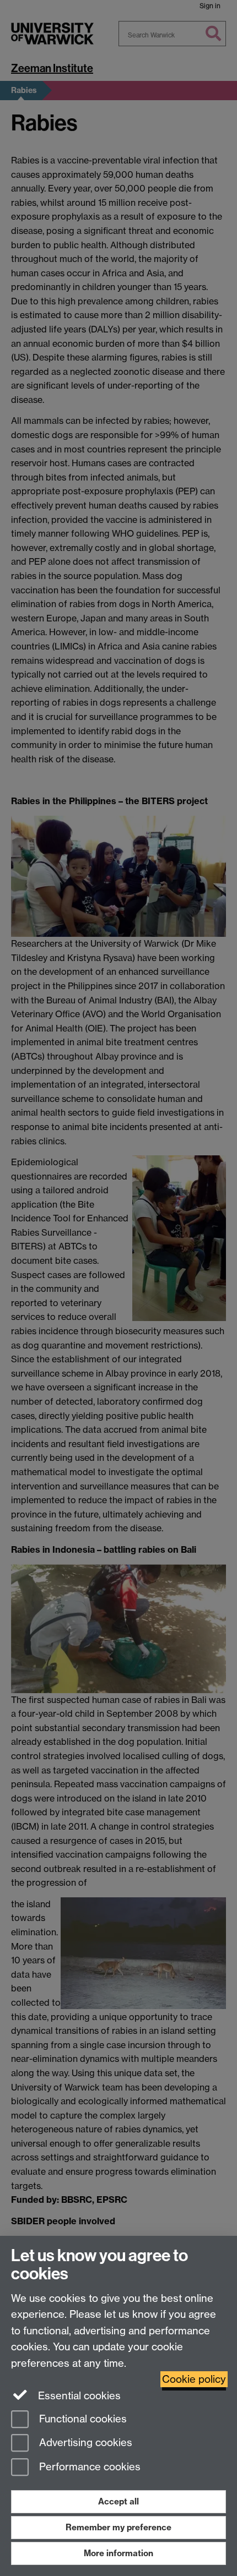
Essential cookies (78, 2396)
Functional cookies (82, 2419)
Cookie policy (194, 2379)
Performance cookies (88, 2467)
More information (118, 2553)
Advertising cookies (84, 2443)
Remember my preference (118, 2527)
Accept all (118, 2501)
